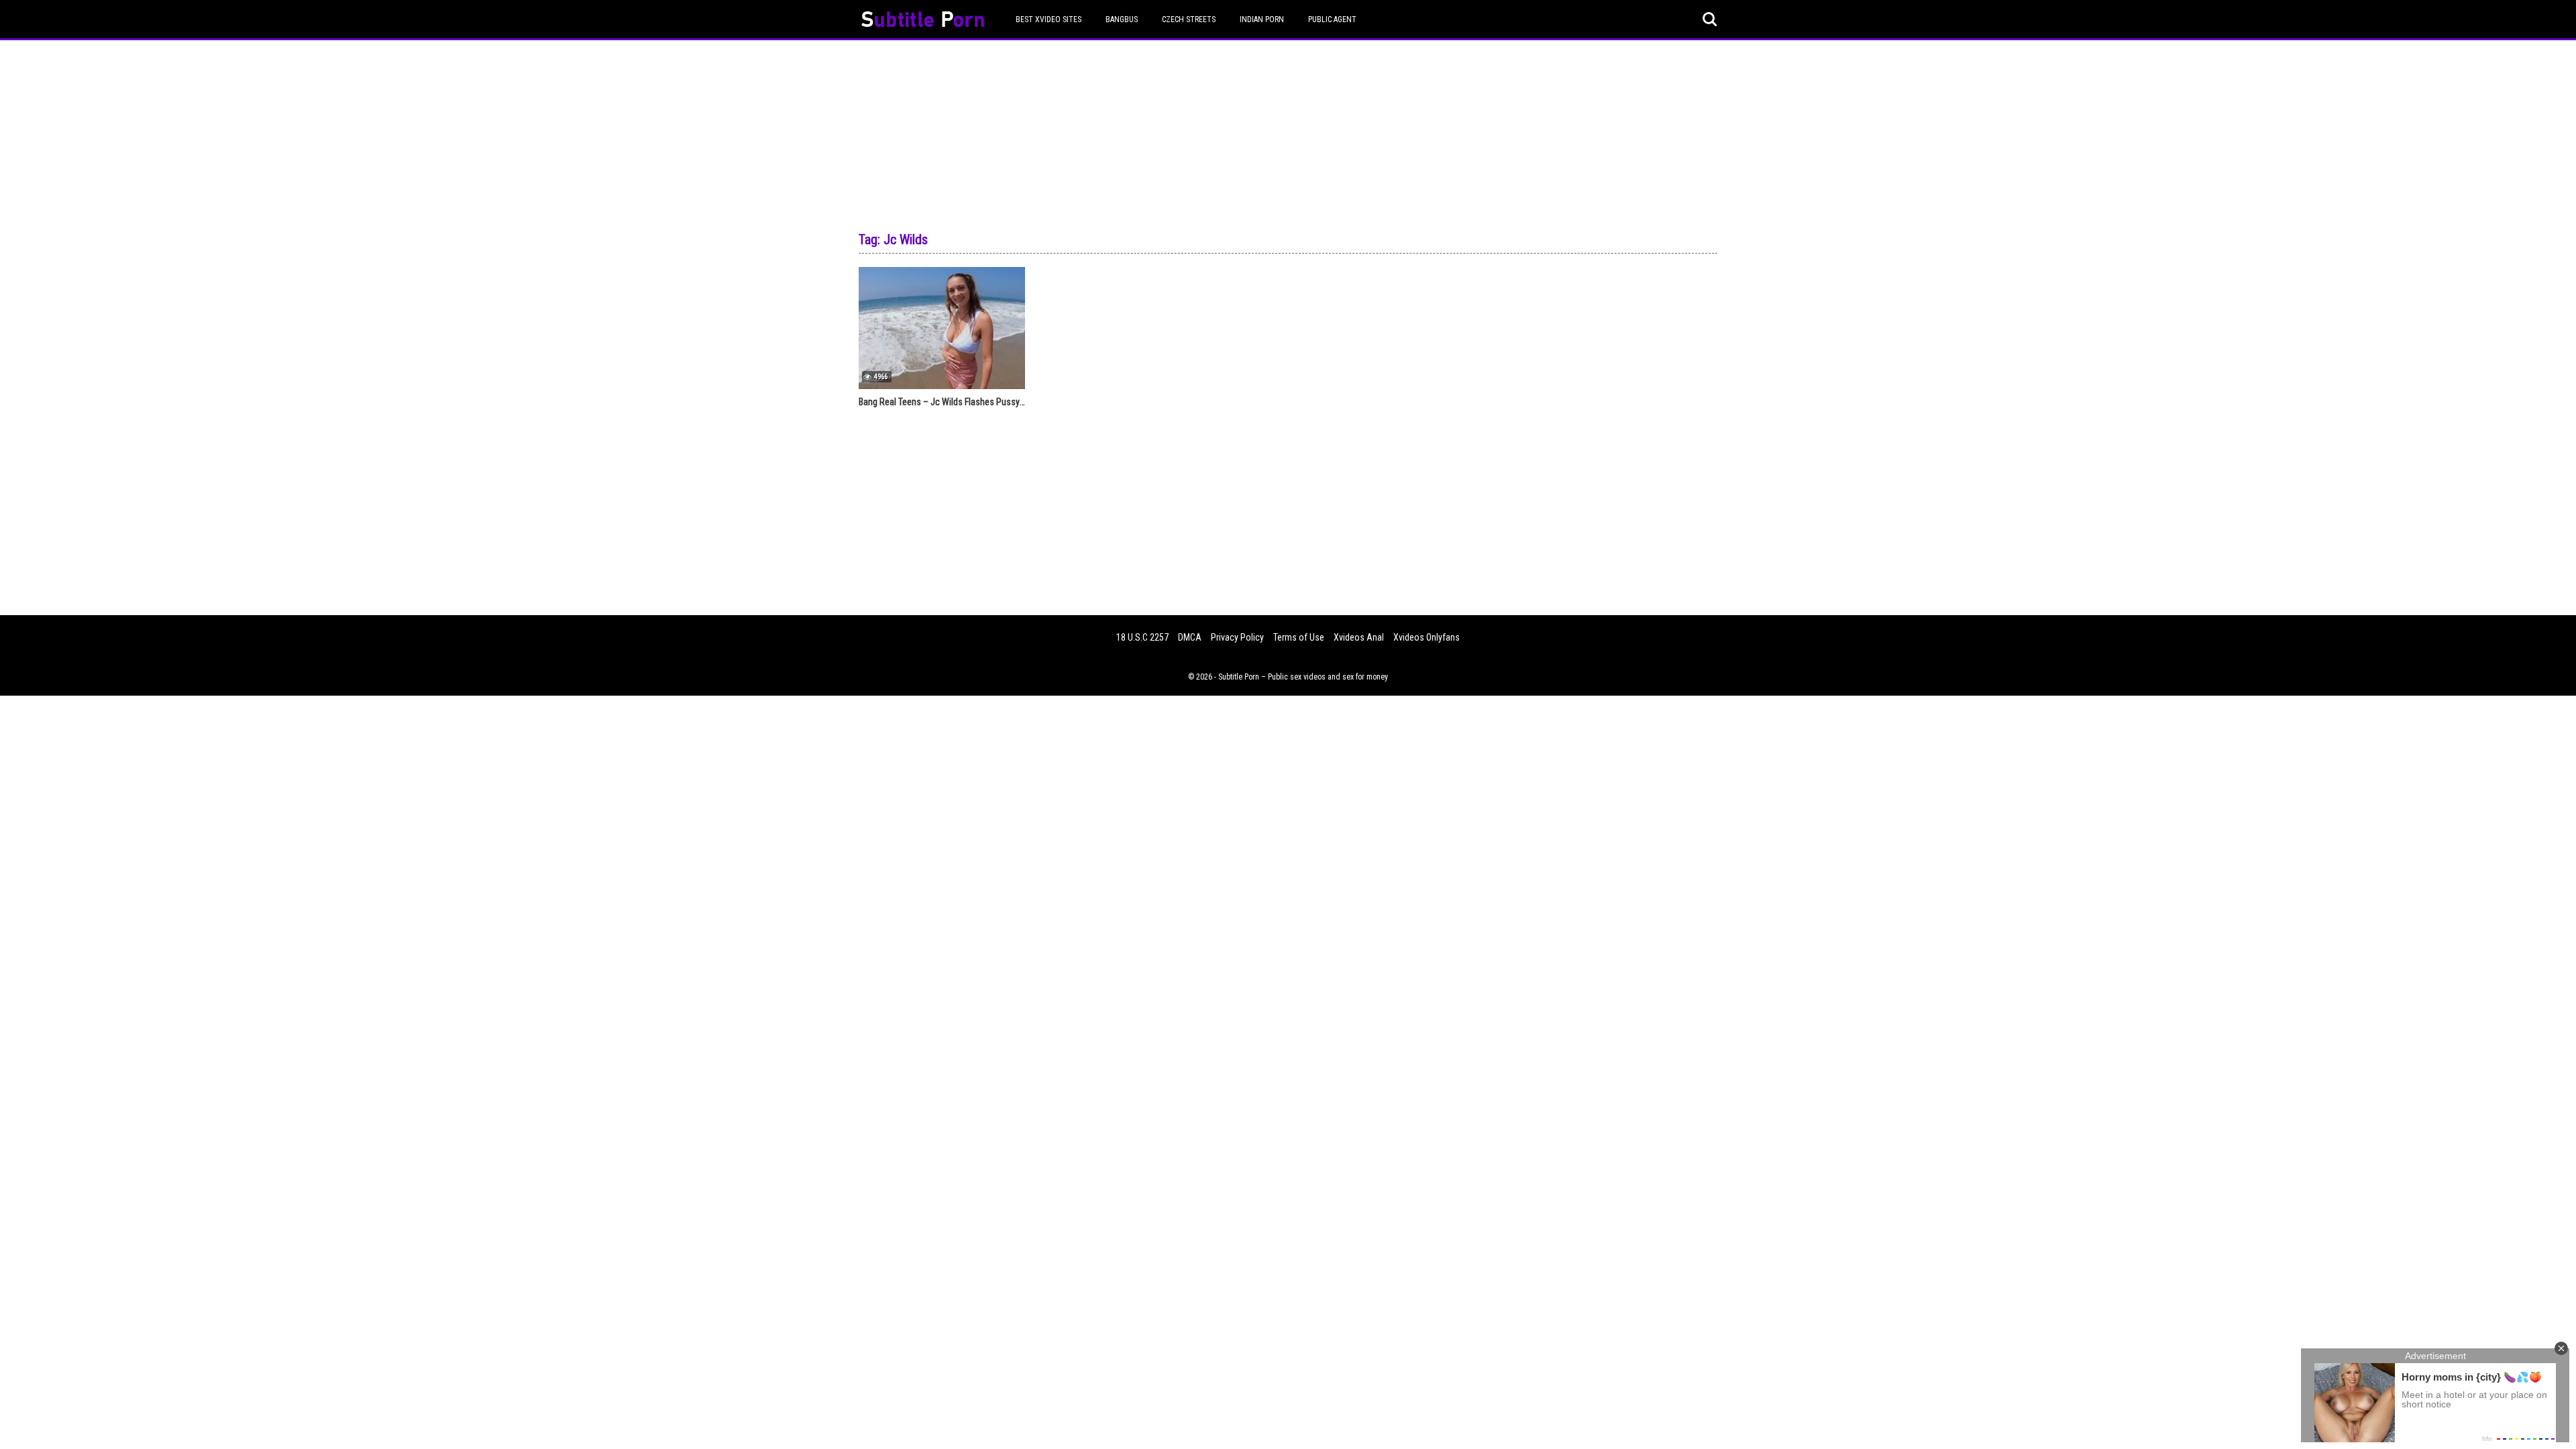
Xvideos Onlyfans (1427, 637)
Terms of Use (1299, 637)
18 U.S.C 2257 (1142, 637)
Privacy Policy (1237, 637)
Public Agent (1332, 19)
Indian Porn (1262, 19)
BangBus (1122, 19)
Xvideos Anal (1359, 637)
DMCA (1190, 637)
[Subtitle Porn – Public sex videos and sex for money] (923, 21)
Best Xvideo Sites (1049, 19)
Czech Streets (1189, 19)
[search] (1710, 19)
